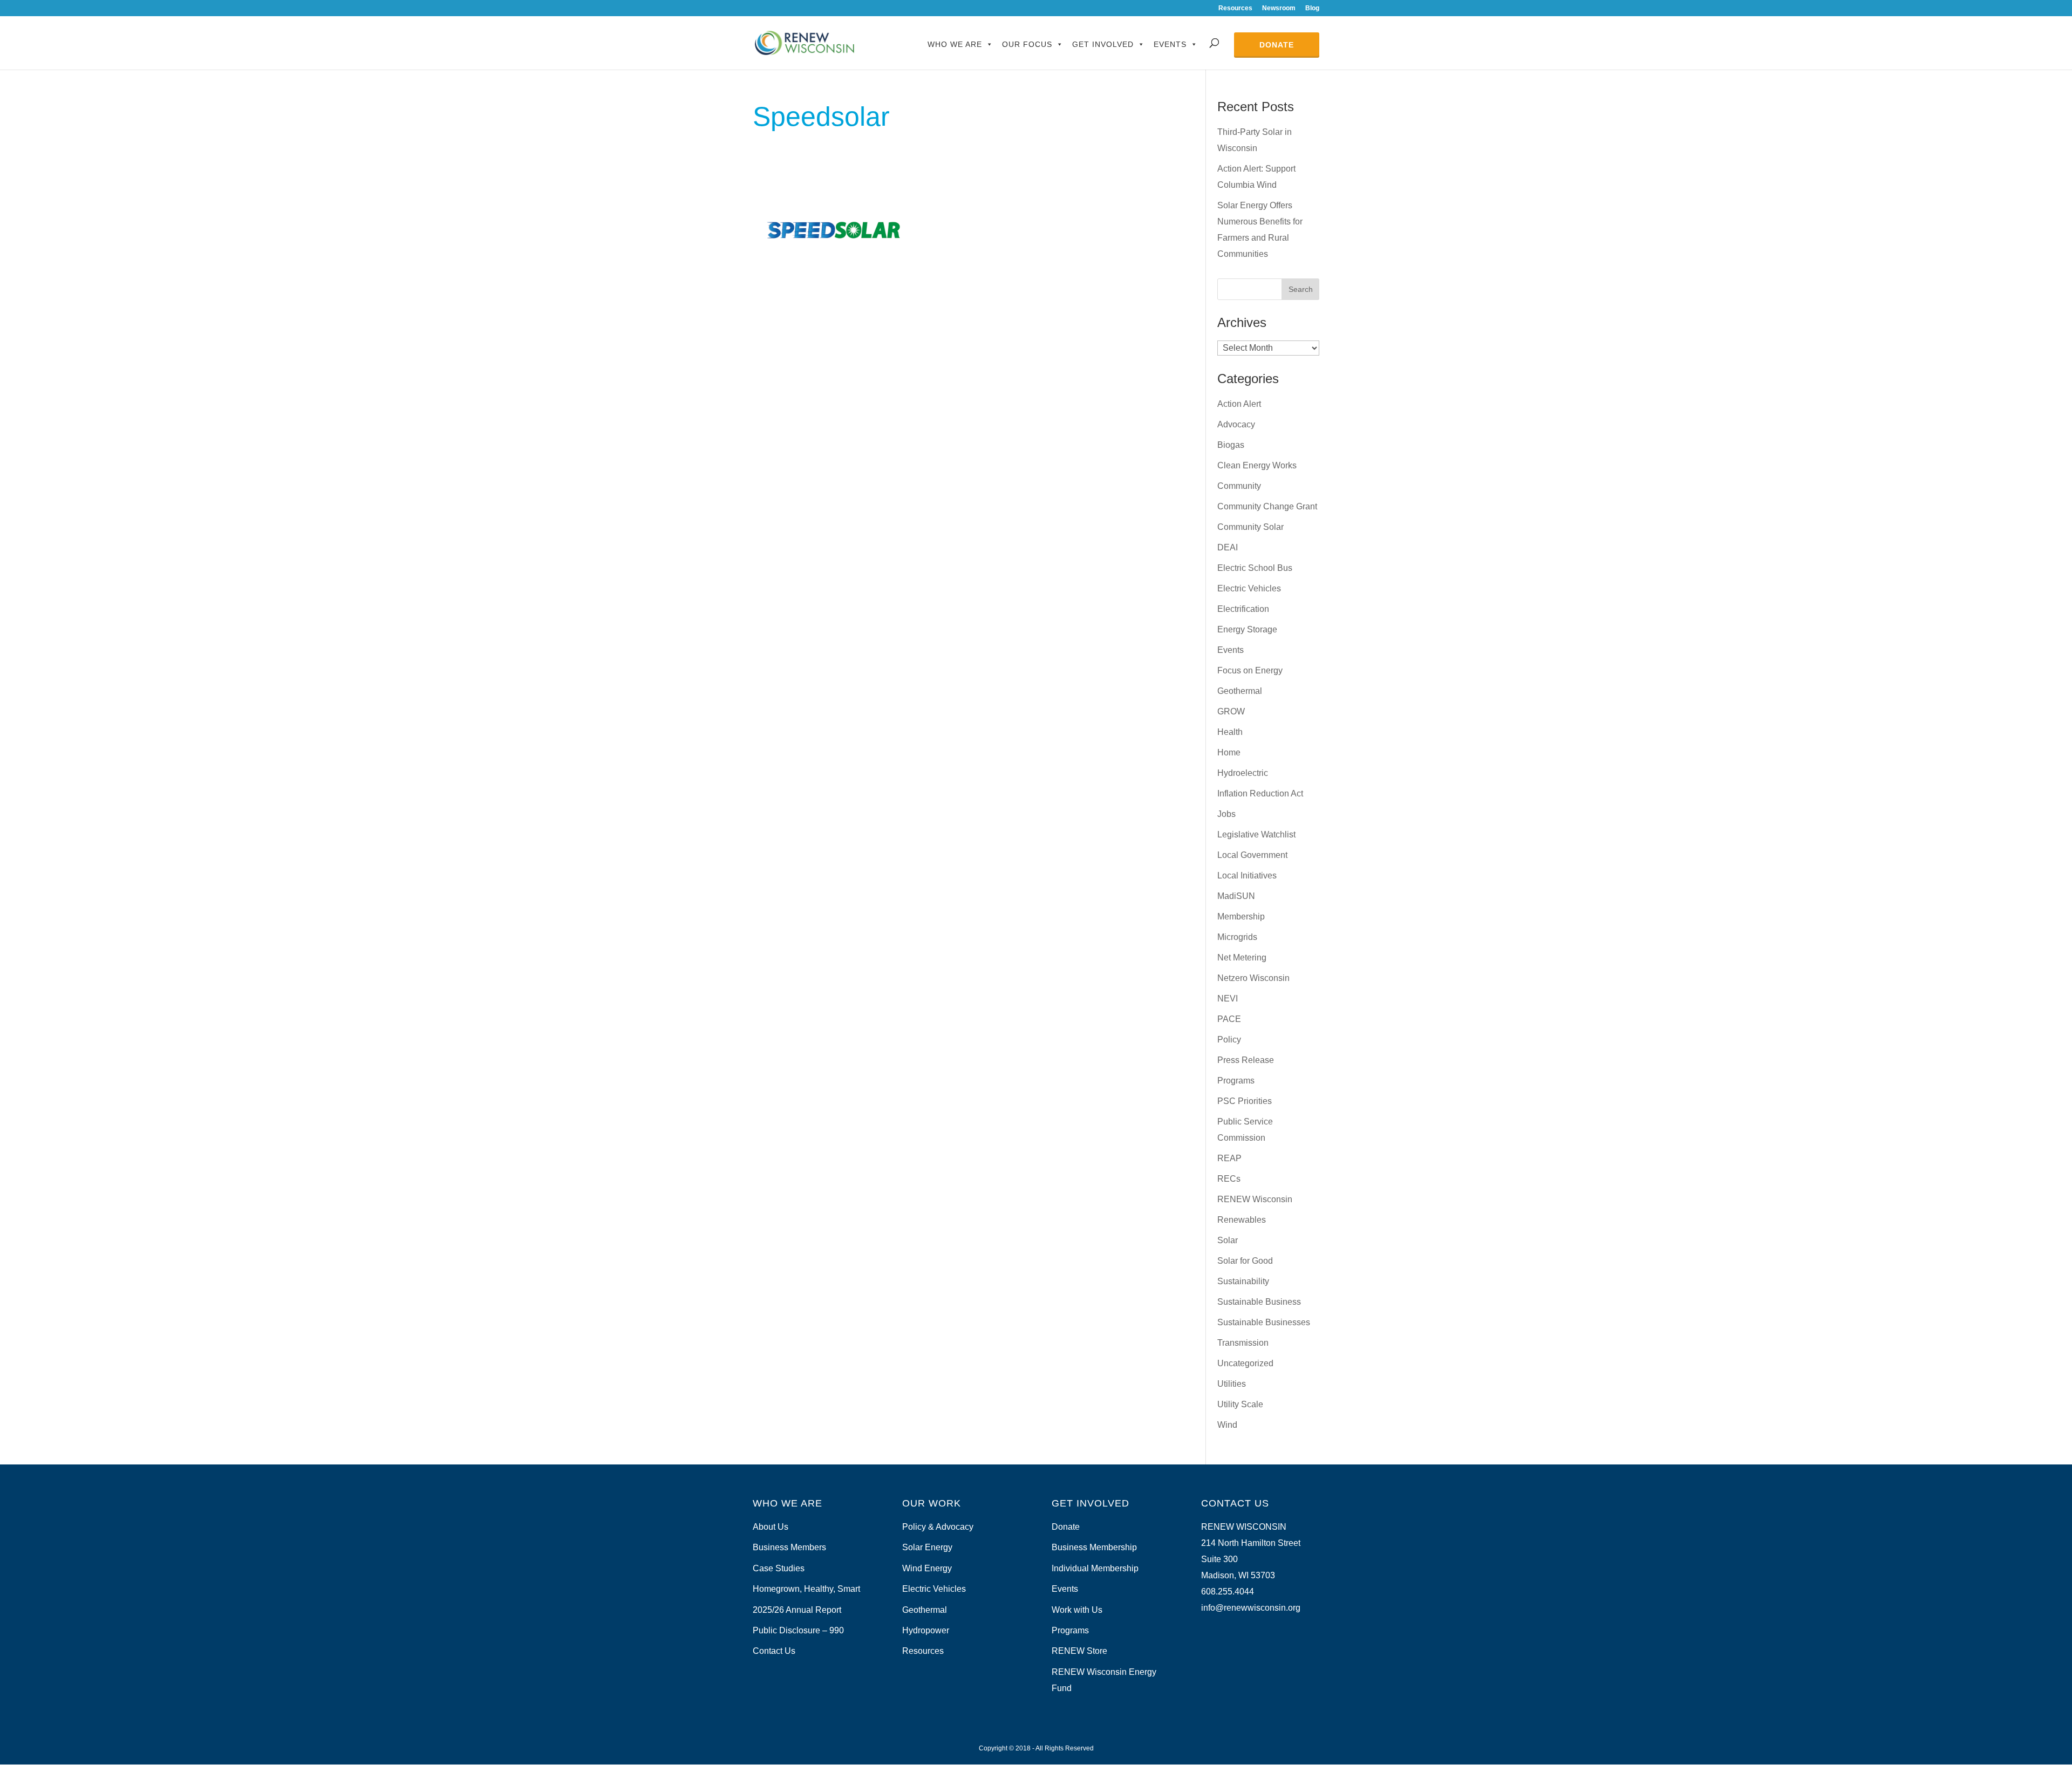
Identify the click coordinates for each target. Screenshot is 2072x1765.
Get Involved (1103, 44)
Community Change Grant (1267, 506)
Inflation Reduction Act (1260, 793)
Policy (1229, 1040)
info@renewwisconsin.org (1251, 1608)
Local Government (1252, 855)
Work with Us (1077, 1610)
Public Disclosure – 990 (798, 1630)
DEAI (1228, 547)
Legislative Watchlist (1256, 834)
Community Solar (1250, 527)
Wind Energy (927, 1568)
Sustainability (1243, 1281)
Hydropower (926, 1630)
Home (1229, 752)
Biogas (1231, 445)
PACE (1229, 1019)
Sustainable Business (1259, 1302)
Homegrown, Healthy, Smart (806, 1589)
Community (1239, 486)
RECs (1229, 1179)
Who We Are (955, 44)
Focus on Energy (1250, 670)
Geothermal (1240, 691)
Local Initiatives (1247, 875)
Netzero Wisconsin (1253, 978)
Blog (1312, 8)
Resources (1235, 8)
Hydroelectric (1243, 773)
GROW (1231, 711)
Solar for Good (1245, 1261)
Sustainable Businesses (1264, 1322)
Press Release (1246, 1060)
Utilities (1232, 1384)
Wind (1227, 1425)
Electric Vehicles (1249, 588)
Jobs (1226, 814)
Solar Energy (927, 1547)
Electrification (1243, 609)
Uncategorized (1245, 1363)
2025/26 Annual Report (797, 1610)
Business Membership (1094, 1547)
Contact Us (774, 1651)
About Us (771, 1527)
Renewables (1242, 1220)
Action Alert (1239, 404)
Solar (1228, 1240)
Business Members (789, 1547)
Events (1170, 44)
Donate (1277, 45)
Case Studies (779, 1568)
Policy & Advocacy (938, 1527)
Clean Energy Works (1257, 465)
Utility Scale (1240, 1404)
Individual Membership (1095, 1568)
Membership (1241, 916)
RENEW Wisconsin (1255, 1199)
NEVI (1228, 999)
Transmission (1243, 1343)
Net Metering (1242, 958)
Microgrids (1237, 937)
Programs (1236, 1081)
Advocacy (1236, 424)
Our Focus (1027, 44)
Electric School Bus (1255, 568)
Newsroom (1279, 8)
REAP (1229, 1158)
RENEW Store (1079, 1651)
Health (1230, 732)
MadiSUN (1236, 896)
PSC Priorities (1245, 1101)
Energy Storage (1247, 629)
